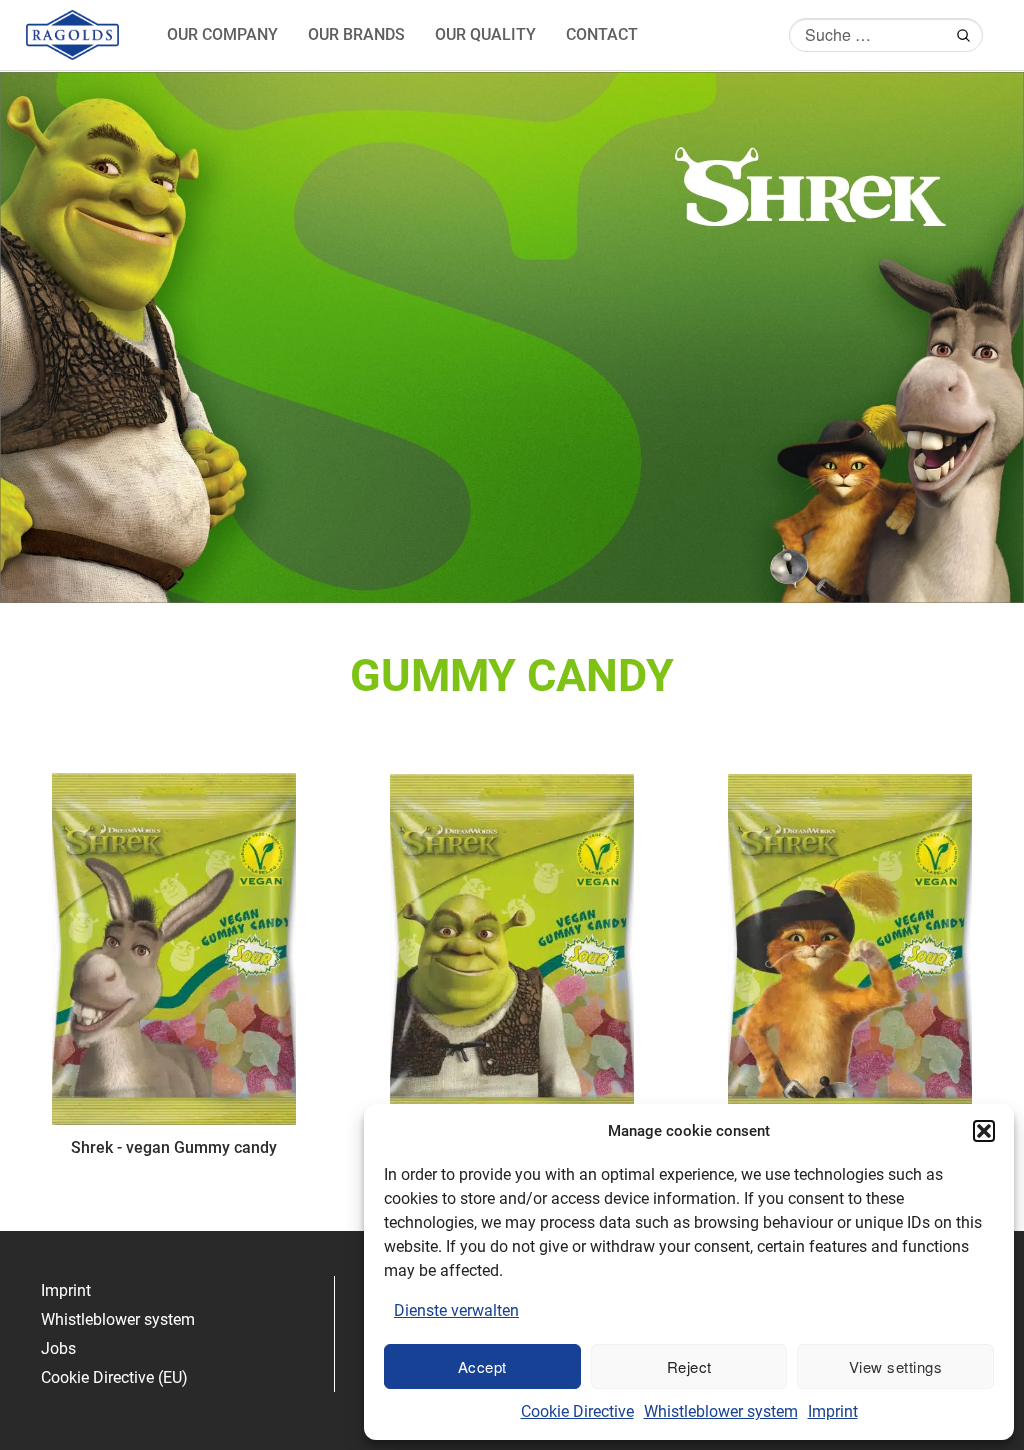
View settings (896, 1366)
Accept (482, 1366)
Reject (689, 1366)
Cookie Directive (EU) (114, 1377)
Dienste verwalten (456, 1310)
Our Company (222, 34)
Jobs (58, 1348)
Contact (602, 34)
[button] (984, 1131)
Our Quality (485, 34)
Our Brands (356, 34)
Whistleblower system (721, 1411)
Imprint (833, 1411)
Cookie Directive (577, 1411)
